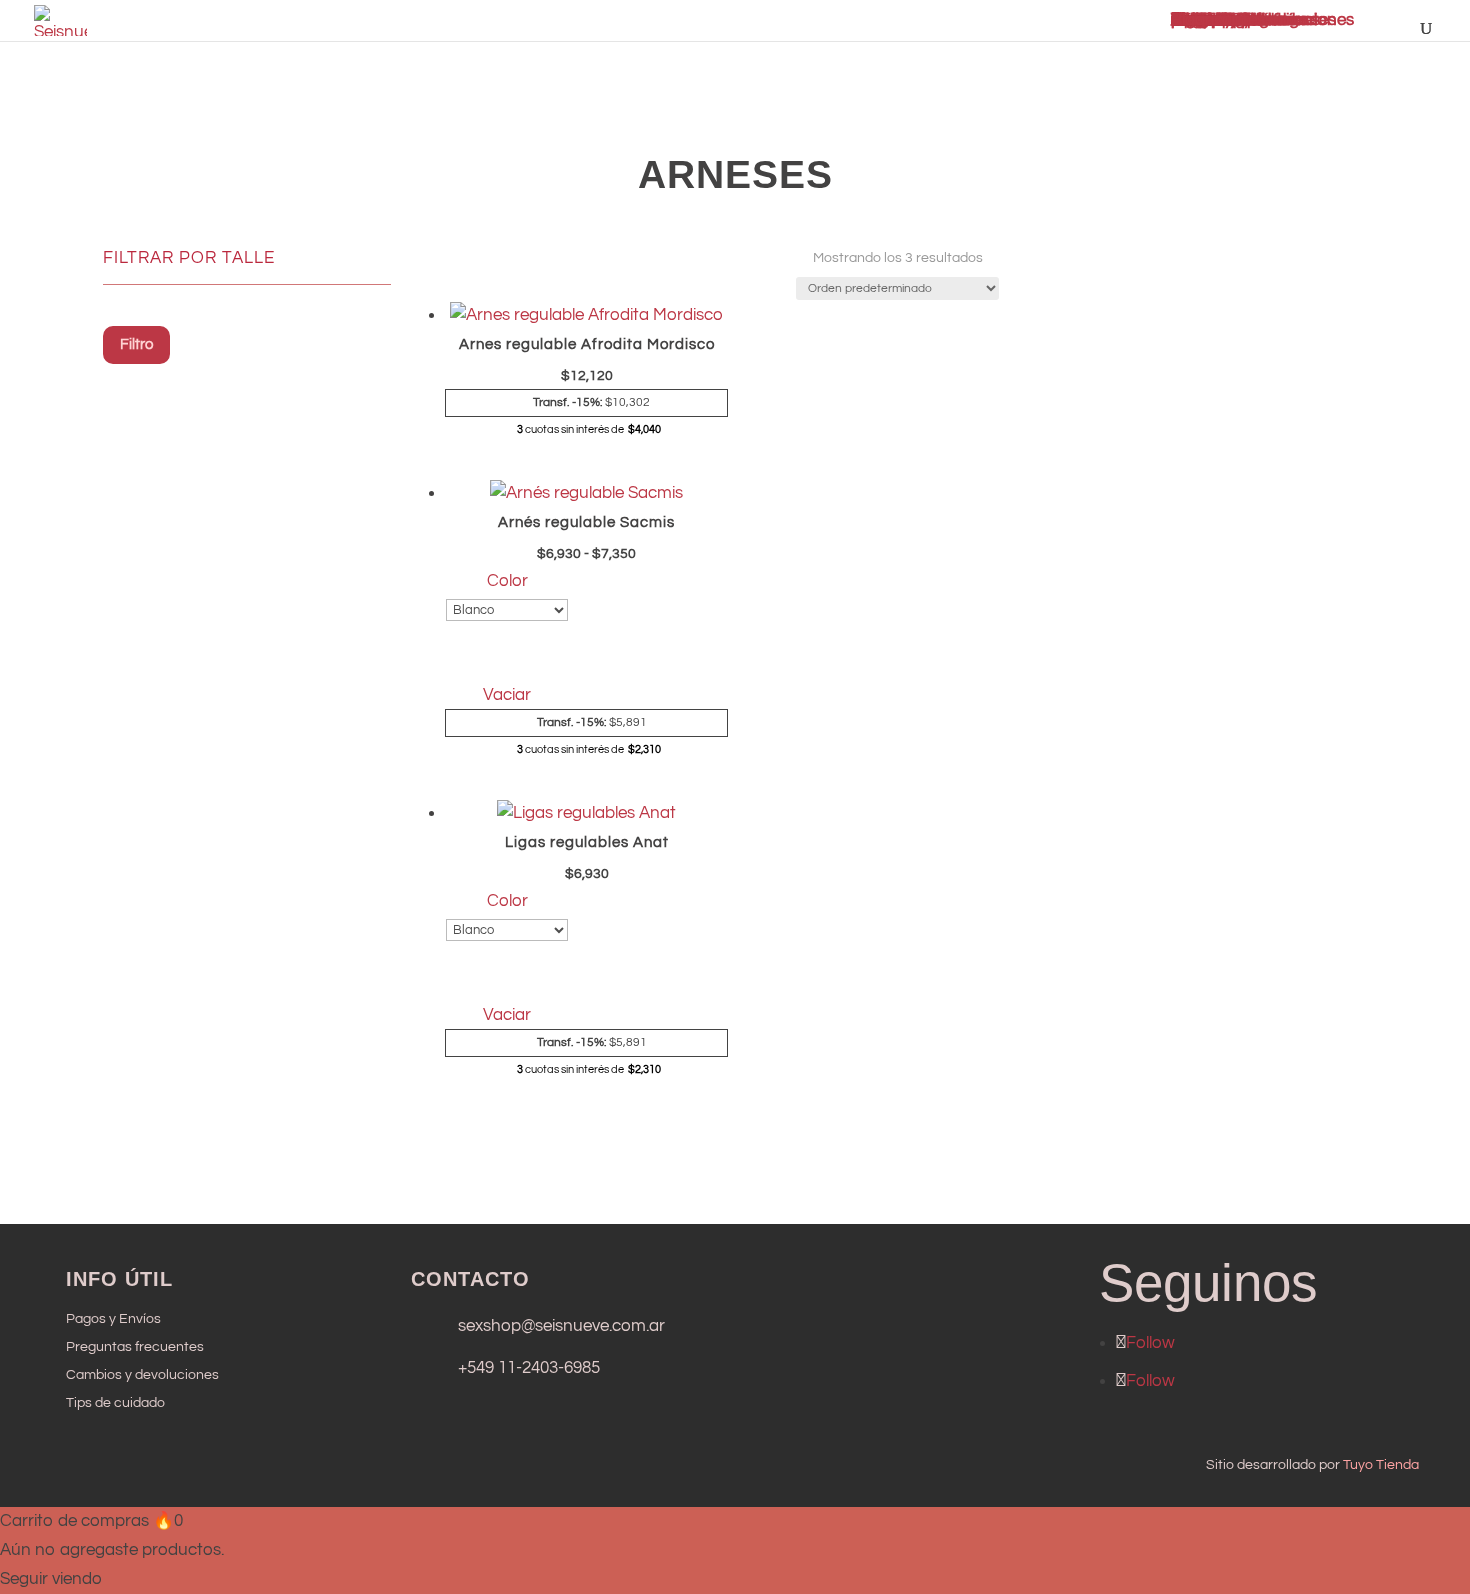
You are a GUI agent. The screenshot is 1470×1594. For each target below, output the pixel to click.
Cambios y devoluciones (142, 1375)
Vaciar (507, 695)
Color (507, 581)
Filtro (136, 344)
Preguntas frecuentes (135, 1347)
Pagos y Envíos (113, 1319)
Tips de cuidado (115, 1403)
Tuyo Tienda (1381, 1465)
